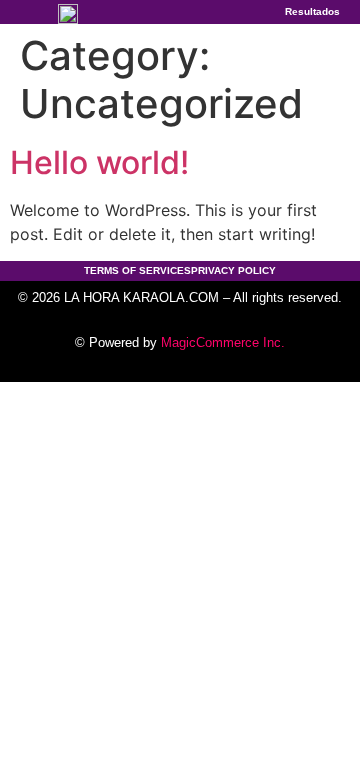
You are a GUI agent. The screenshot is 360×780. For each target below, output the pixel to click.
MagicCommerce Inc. (223, 342)
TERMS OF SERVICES (137, 270)
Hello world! (99, 162)
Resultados (312, 11)
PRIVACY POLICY (233, 270)
